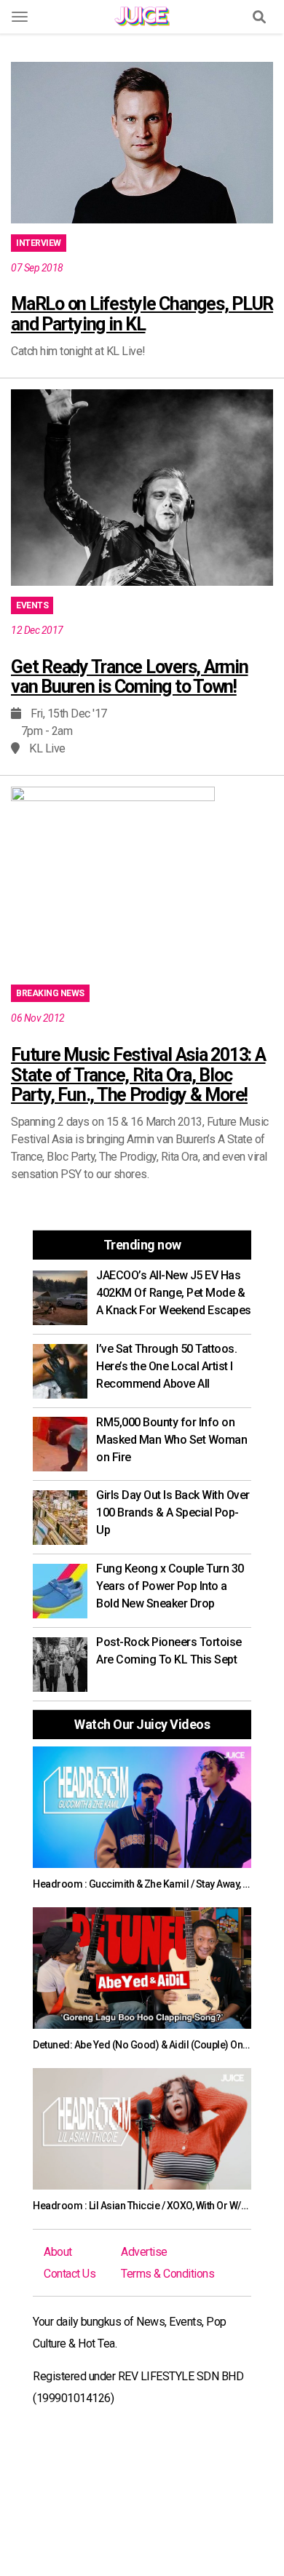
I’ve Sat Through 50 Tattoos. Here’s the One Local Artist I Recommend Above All (166, 1366)
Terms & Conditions (167, 2274)
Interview (39, 243)
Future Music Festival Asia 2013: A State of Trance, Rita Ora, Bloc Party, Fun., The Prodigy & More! (138, 1075)
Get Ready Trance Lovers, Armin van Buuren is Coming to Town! (130, 677)
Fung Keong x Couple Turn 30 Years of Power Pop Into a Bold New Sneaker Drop (170, 1586)
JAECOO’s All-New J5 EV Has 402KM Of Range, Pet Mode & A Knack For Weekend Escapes (174, 1293)
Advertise (144, 2252)
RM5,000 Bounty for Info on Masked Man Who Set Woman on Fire (171, 1440)
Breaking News (50, 993)
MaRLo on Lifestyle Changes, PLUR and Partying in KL (142, 314)
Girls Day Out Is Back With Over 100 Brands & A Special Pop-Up (173, 1512)
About (58, 2252)
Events (32, 605)
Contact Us (70, 2274)
